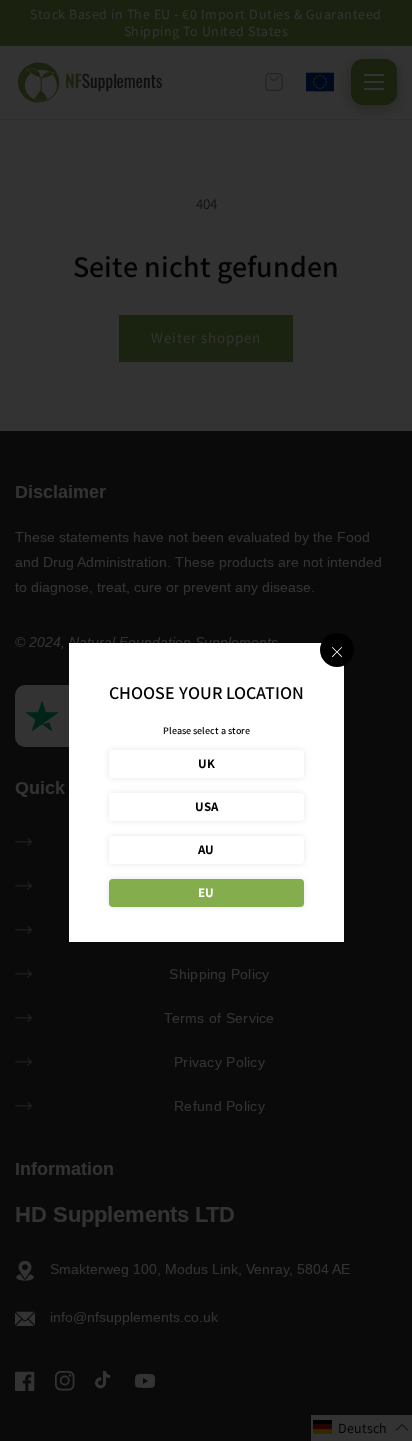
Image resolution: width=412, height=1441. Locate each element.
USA (206, 806)
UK (206, 763)
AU (206, 849)
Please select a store (206, 730)
